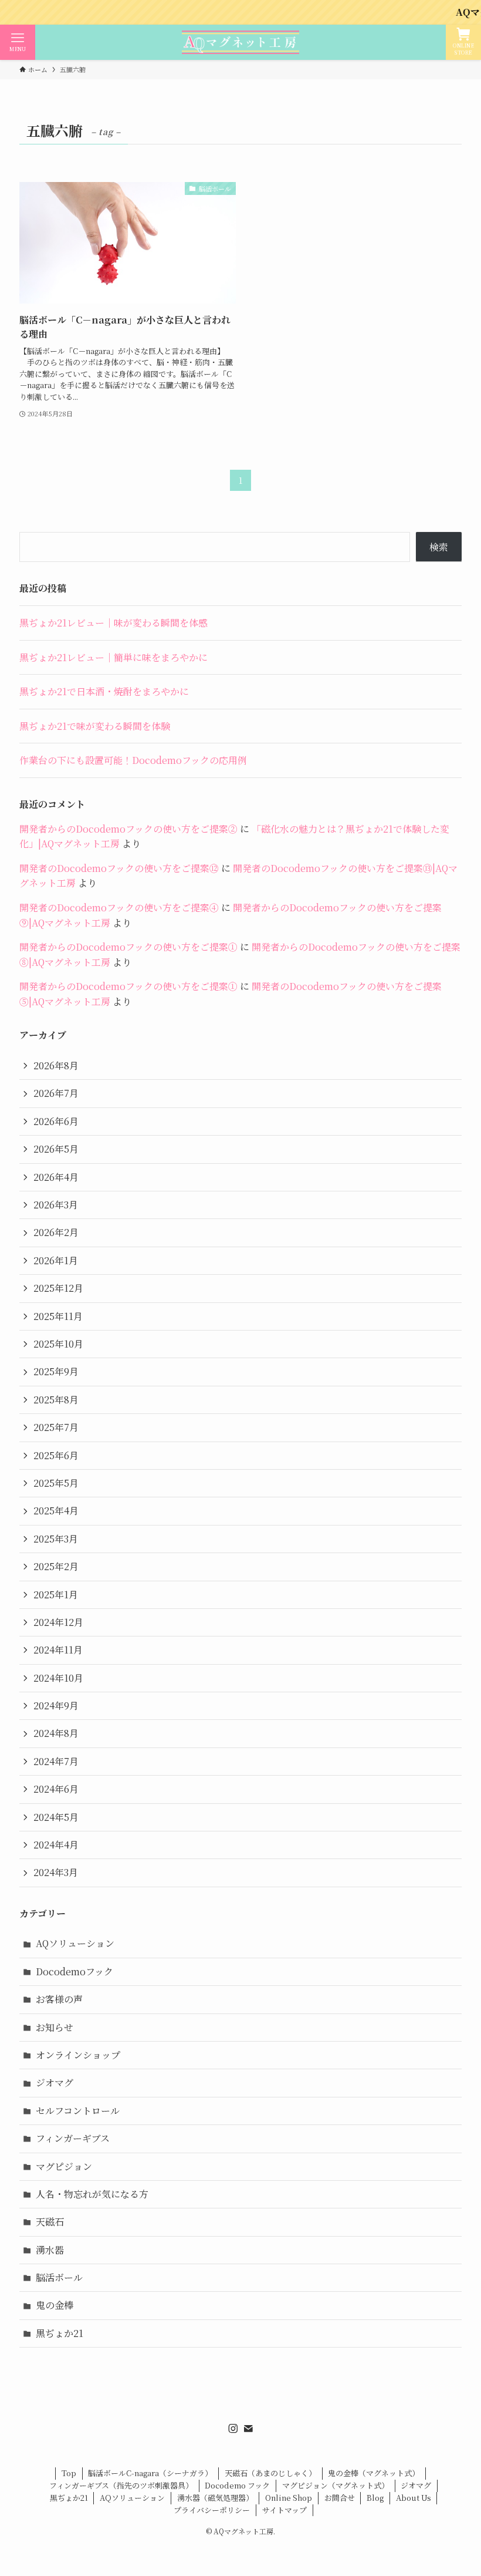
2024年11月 (58, 1650)
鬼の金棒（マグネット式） (374, 2473)
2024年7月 (56, 1761)
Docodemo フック (237, 2485)
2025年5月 (56, 1483)
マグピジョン (64, 2166)
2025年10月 (58, 1344)
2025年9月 (56, 1371)
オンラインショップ (78, 2055)
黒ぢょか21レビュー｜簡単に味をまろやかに (114, 657)
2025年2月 (56, 1566)
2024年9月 (56, 1705)
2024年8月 (56, 1733)
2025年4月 (56, 1511)
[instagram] (233, 2429)
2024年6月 (56, 1789)
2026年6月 (56, 1121)
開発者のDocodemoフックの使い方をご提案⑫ (119, 868)
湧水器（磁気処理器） (215, 2498)
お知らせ (55, 2027)
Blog (375, 2498)
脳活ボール (59, 2277)
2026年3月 (56, 1205)
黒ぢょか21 (60, 2333)
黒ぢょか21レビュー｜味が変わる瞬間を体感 (114, 623)
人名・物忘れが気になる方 (92, 2194)
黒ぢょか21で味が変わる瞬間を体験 (95, 726)
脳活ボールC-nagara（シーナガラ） (150, 2473)
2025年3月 (56, 1539)
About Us (414, 2498)
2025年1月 (56, 1595)
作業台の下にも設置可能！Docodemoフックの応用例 (133, 760)
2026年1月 (56, 1260)
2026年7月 (56, 1093)
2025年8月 (56, 1400)
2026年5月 (56, 1149)
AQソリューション (75, 1943)
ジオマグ (55, 2082)
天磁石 (50, 2222)
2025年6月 (56, 1455)
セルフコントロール (78, 2111)
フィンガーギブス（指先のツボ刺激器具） (121, 2485)
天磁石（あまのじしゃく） (270, 2473)
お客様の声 (59, 1999)
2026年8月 (56, 1065)
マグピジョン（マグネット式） (336, 2485)
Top (69, 2473)
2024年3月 (56, 1872)
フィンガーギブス (73, 2138)
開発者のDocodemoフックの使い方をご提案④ (119, 908)
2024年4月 (56, 1845)
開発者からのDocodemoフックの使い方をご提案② (128, 829)
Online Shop (289, 2498)
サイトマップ (284, 2510)
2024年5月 (56, 1817)
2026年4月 (56, 1177)
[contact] (248, 2429)
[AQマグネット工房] (240, 42)
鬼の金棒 (55, 2305)
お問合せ (340, 2498)
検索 (439, 547)
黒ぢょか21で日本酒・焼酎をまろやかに (104, 691)
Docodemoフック (74, 1971)
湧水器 (50, 2250)
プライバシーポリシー (212, 2510)
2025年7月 (56, 1427)
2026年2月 (56, 1232)
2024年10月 (58, 1678)
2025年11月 (58, 1316)
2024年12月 (58, 1622)
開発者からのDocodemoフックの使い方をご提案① (128, 947)
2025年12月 (58, 1288)
